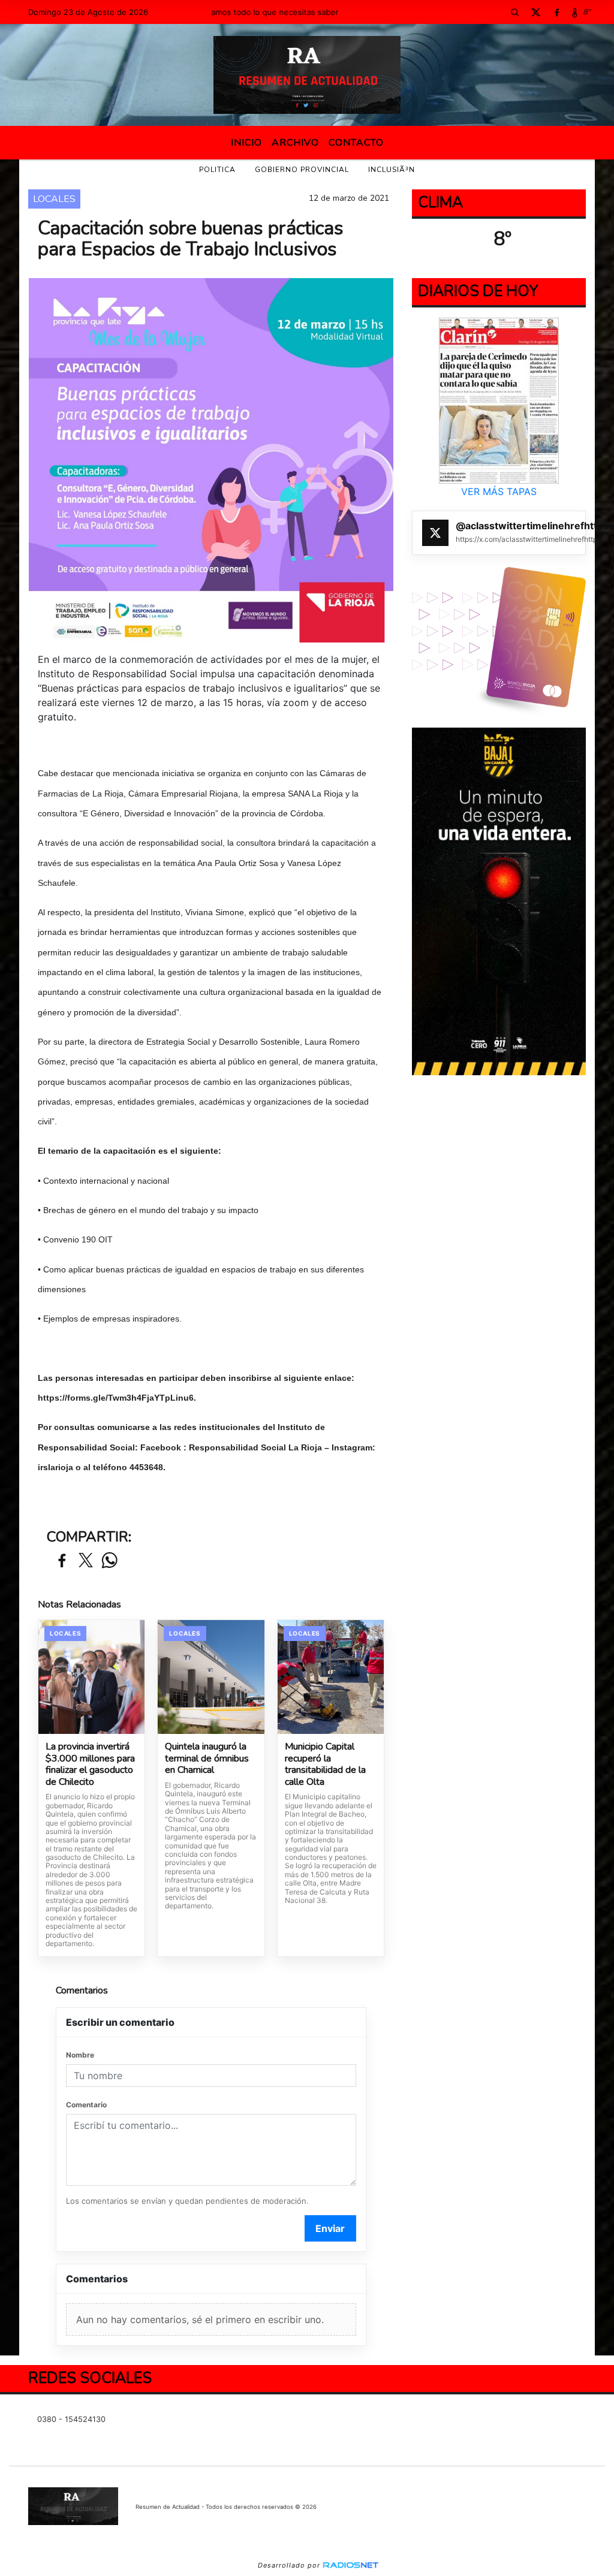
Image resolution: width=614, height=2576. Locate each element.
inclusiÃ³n (392, 170)
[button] (515, 12)
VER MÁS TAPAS (499, 491)
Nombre (80, 2055)
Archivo (295, 143)
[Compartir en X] (86, 1561)
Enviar (330, 2228)
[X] (536, 12)
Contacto (356, 143)
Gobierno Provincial (302, 170)
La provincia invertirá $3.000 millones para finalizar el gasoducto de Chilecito (90, 1764)
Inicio (246, 143)
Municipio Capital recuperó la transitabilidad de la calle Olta (325, 1764)
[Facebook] (557, 12)
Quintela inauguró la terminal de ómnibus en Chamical (207, 1759)
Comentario (86, 2105)
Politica (217, 170)
